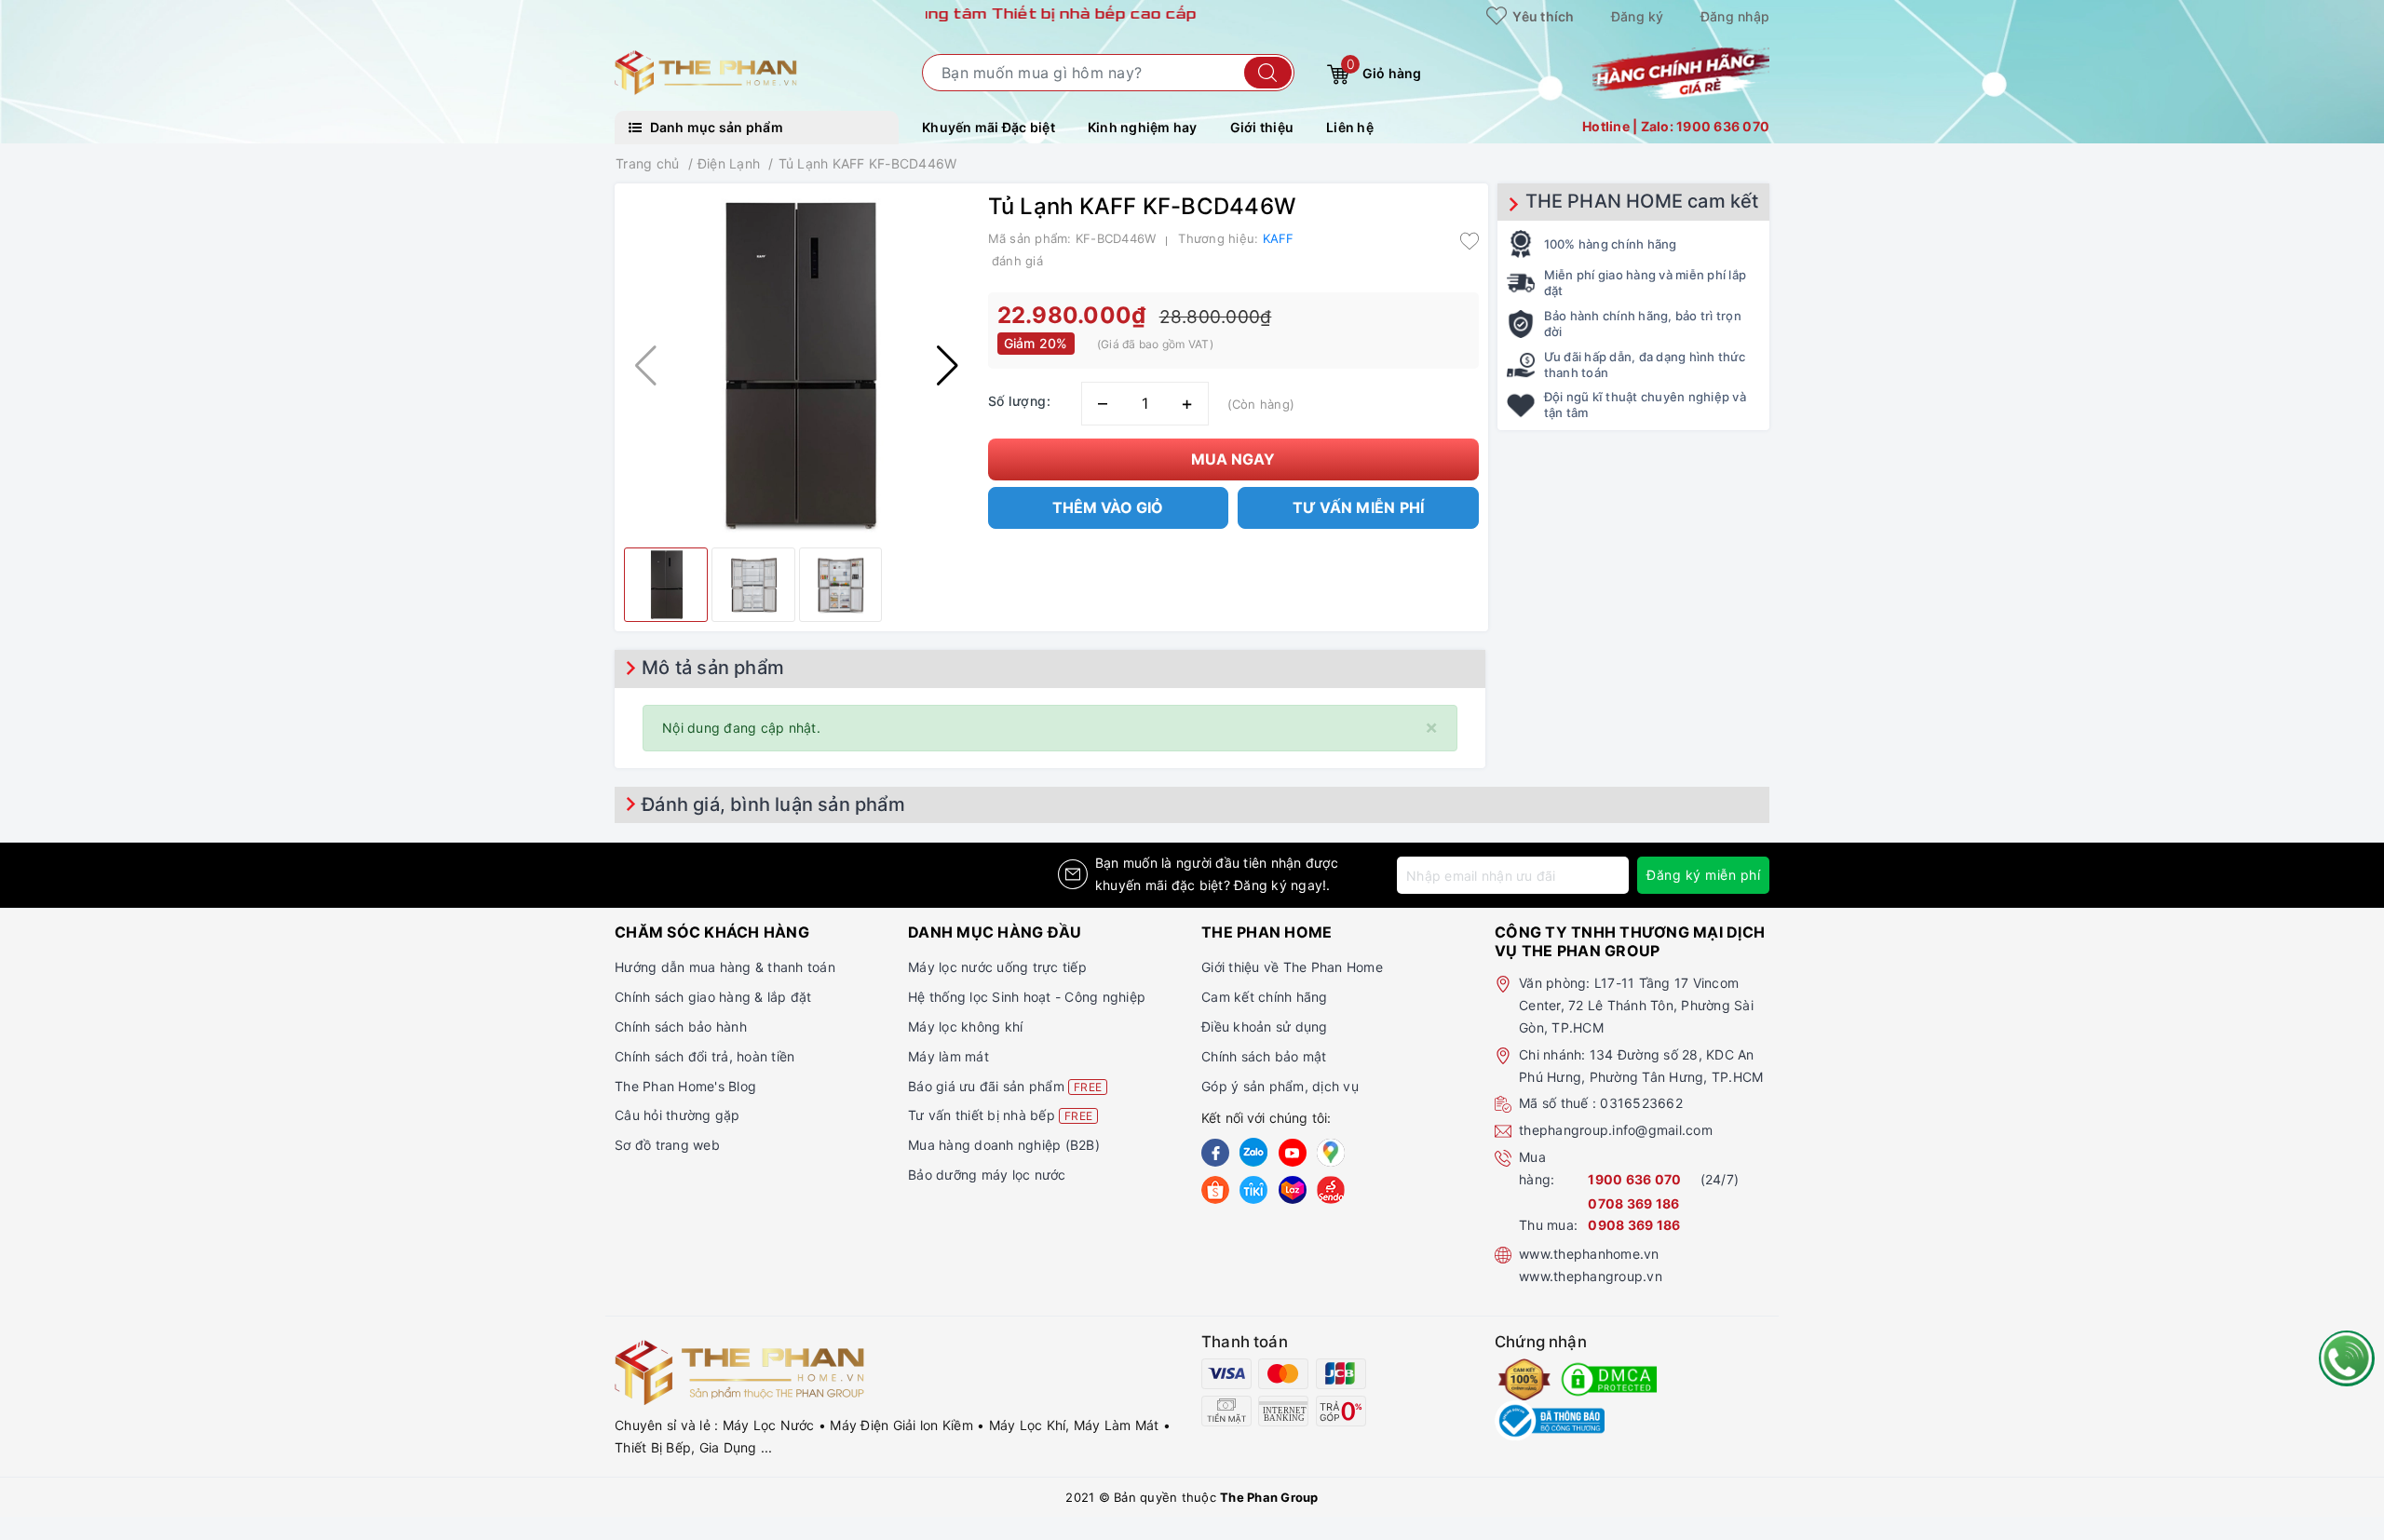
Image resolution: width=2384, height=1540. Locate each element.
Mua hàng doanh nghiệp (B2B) (1004, 1145)
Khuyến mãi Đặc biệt (989, 127)
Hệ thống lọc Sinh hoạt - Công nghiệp (1027, 997)
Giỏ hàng (1384, 69)
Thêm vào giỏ (1108, 507)
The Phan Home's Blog (685, 1086)
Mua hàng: (1537, 1168)
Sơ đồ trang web (667, 1145)
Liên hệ (1350, 127)
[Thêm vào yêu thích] (1470, 240)
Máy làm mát (948, 1056)
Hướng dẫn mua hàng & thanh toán (725, 967)
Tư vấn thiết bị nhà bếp (1000, 1115)
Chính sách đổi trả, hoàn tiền (704, 1056)
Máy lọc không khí (965, 1027)
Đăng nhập (1735, 16)
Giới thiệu (1262, 127)
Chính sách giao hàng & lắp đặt (713, 997)
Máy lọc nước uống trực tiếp (997, 967)
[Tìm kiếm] (1268, 73)
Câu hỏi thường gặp (677, 1115)
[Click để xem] (797, 365)
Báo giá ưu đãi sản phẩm (1005, 1086)
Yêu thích (1542, 16)
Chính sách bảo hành (681, 1027)
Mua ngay (1233, 459)
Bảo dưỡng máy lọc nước (987, 1175)
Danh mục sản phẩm (715, 127)
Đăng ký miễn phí (1703, 875)
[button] (948, 366)
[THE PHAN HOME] (706, 71)
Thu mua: (1548, 1225)
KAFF (1279, 238)
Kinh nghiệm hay (1143, 127)
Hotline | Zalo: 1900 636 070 (1676, 126)
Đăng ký (1638, 16)
